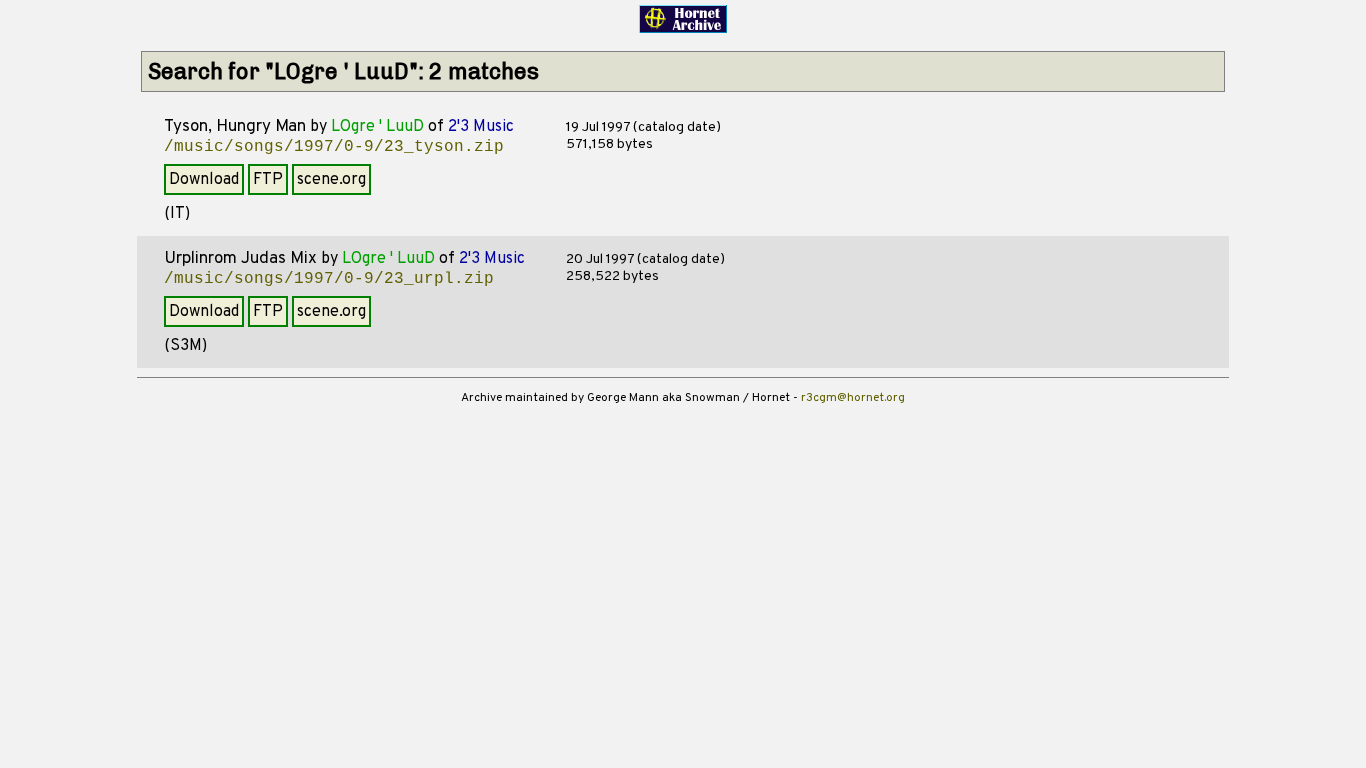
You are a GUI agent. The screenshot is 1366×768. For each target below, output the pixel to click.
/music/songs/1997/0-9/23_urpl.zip (329, 279)
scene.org (331, 180)
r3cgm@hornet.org (853, 398)
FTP (268, 180)
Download (204, 180)
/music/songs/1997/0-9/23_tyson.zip (334, 147)
